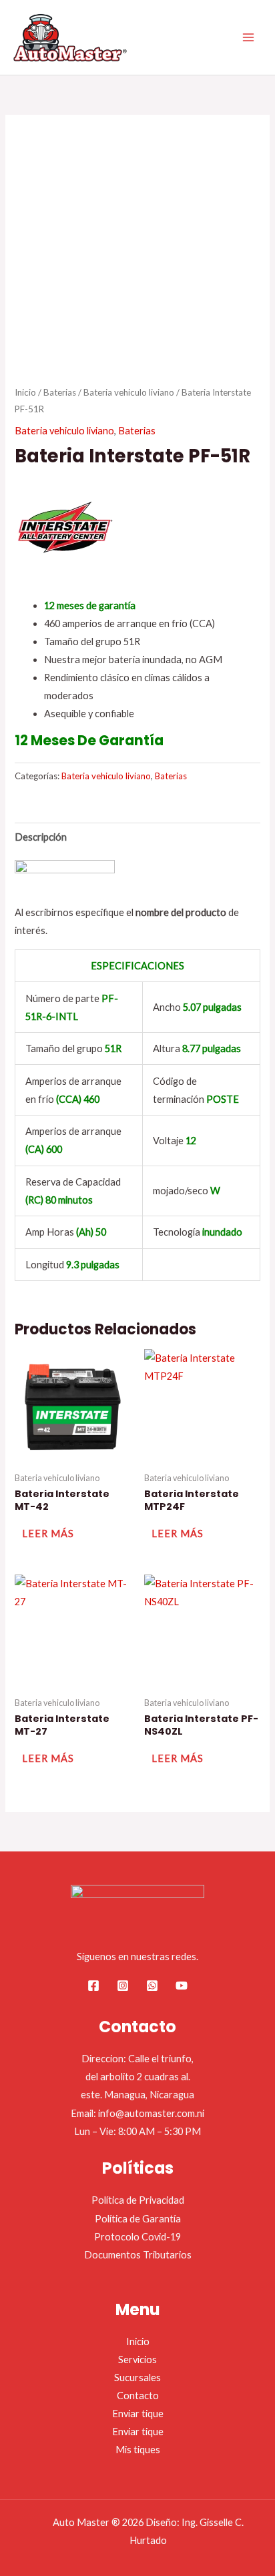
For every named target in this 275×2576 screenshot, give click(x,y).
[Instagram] (123, 1986)
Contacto (138, 2396)
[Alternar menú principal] (248, 37)
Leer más (48, 1534)
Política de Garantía (138, 2219)
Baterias (60, 392)
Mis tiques (138, 2450)
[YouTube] (182, 1986)
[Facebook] (93, 1986)
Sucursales (137, 2378)
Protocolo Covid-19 (137, 2237)
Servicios (137, 2359)
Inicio (25, 392)
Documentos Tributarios (138, 2255)
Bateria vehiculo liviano (129, 392)
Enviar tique (138, 2414)
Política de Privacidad (138, 2200)
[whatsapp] (152, 1986)
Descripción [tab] (41, 837)
